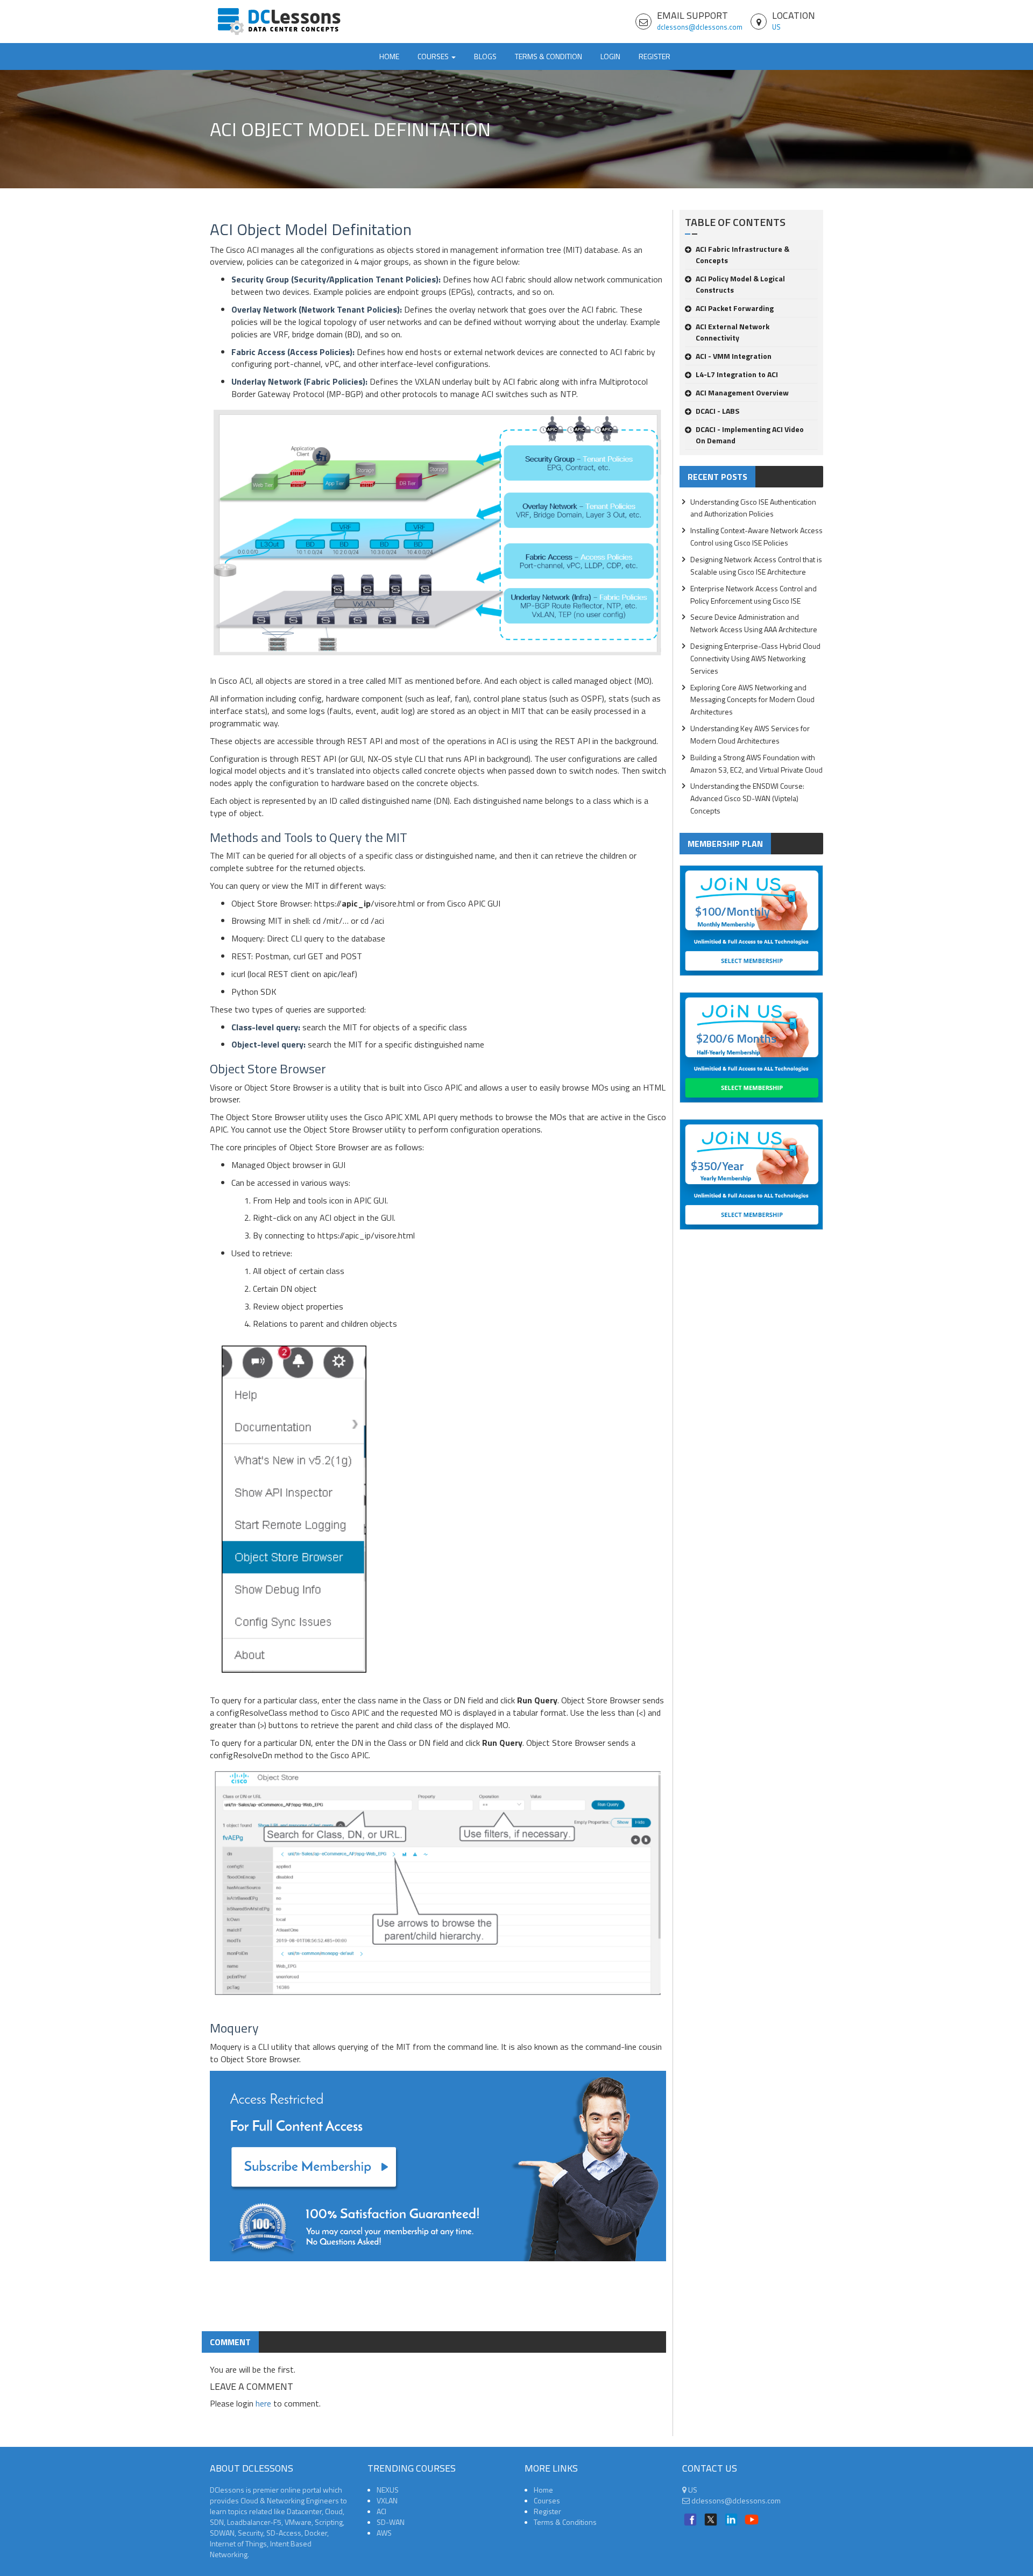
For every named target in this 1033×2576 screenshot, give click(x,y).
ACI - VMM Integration (734, 356)
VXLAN (387, 2500)
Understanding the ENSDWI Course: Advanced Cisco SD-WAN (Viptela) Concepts (747, 798)
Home (389, 56)
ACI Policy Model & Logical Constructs (740, 284)
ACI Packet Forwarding (735, 308)
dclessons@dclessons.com (700, 27)
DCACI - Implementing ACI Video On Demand (750, 435)
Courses (547, 2500)
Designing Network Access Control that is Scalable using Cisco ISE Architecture (756, 565)
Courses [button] (434, 56)
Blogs (485, 56)
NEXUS (388, 2490)
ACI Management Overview (742, 392)
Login (610, 56)
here (263, 2403)
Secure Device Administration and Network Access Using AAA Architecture (754, 623)
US (776, 27)
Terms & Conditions (565, 2522)
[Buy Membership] (438, 2170)
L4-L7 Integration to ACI (737, 374)
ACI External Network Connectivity (733, 332)
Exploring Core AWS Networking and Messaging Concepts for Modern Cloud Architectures (752, 700)
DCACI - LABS (717, 411)
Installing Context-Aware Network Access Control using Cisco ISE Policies (756, 536)
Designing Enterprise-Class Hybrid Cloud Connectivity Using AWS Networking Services (755, 658)
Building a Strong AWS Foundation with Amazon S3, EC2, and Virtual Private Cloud (756, 763)
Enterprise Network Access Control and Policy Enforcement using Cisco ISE (753, 595)
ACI (381, 2511)
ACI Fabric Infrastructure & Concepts (742, 254)
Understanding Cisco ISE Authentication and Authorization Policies (753, 508)
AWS (384, 2533)
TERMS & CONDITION (549, 56)
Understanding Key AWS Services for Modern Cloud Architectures (750, 734)
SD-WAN (391, 2522)
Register (655, 56)
